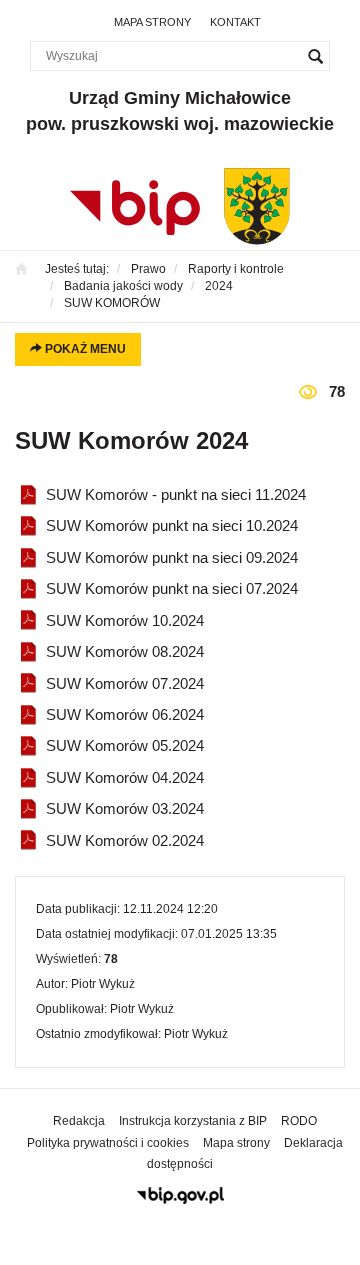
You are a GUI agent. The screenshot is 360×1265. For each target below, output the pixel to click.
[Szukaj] (315, 56)
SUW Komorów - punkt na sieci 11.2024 (176, 494)
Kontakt (235, 22)
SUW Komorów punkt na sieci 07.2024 (172, 588)
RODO (299, 1121)
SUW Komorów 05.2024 (125, 745)
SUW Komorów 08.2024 (125, 651)
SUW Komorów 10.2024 (125, 620)
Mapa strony (152, 22)
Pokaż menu (84, 349)
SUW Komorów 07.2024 (125, 683)
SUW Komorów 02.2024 (125, 840)
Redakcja (79, 1121)
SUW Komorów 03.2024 (125, 808)
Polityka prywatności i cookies (108, 1143)
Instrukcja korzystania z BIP (193, 1121)
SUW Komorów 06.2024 (125, 714)
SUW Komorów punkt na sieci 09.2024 (172, 557)
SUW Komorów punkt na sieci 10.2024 (172, 525)
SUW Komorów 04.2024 (125, 777)
